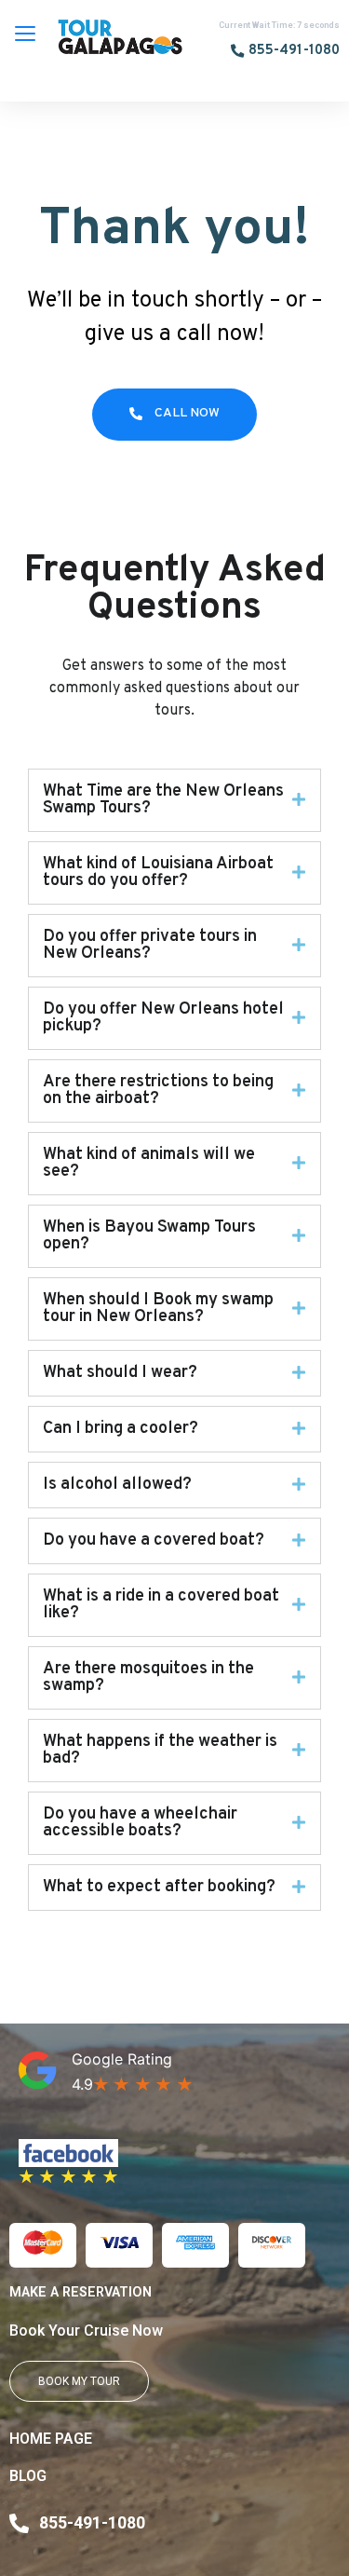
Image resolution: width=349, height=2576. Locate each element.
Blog (28, 2476)
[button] (285, 52)
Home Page (51, 2439)
